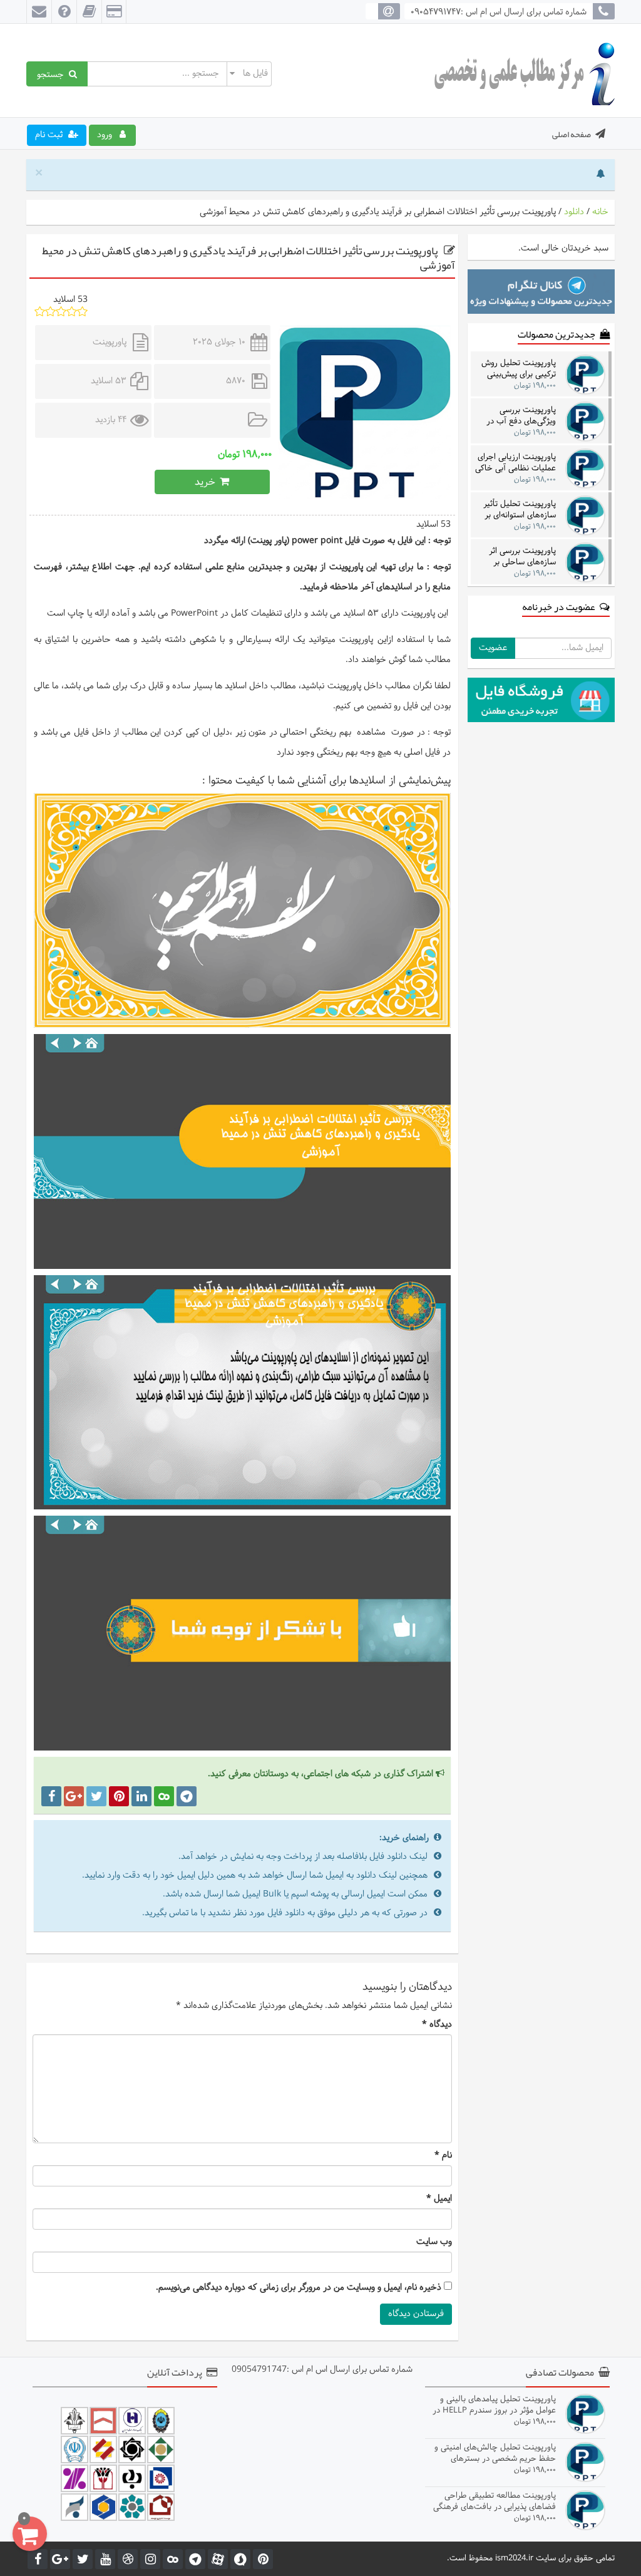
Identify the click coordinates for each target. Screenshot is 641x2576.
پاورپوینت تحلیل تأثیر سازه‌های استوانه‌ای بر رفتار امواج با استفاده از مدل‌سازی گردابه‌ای (516, 510)
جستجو (53, 74)
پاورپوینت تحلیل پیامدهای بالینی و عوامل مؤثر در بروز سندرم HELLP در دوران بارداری (494, 2405)
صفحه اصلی (572, 134)
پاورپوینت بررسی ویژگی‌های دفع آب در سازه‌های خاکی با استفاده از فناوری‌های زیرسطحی (520, 416)
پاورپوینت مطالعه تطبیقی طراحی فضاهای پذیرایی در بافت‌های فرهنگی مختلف (495, 2501)
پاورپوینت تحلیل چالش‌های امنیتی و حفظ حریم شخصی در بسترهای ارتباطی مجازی (495, 2453)
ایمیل (439, 2199)
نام (443, 2156)
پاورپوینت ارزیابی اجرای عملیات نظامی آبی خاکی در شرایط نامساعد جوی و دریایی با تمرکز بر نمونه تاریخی (515, 463)
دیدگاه (437, 2025)
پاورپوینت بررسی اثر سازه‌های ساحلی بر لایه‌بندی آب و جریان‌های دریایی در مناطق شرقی (515, 556)
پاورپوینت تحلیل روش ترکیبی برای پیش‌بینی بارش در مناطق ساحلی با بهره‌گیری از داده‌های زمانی (518, 369)
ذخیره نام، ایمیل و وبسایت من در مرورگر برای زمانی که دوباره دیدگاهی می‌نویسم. (299, 2288)
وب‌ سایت (434, 2242)
